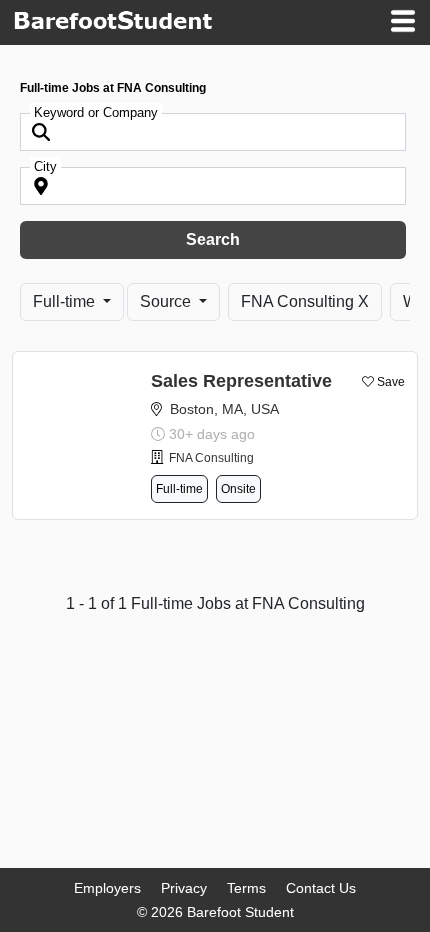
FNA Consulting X (305, 301)
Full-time (66, 301)
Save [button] (391, 382)
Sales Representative (241, 381)
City (45, 166)
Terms (246, 888)
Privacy (184, 888)
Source (167, 301)
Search (213, 239)
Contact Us (321, 888)
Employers (107, 888)
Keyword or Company (96, 112)
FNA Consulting (211, 458)
